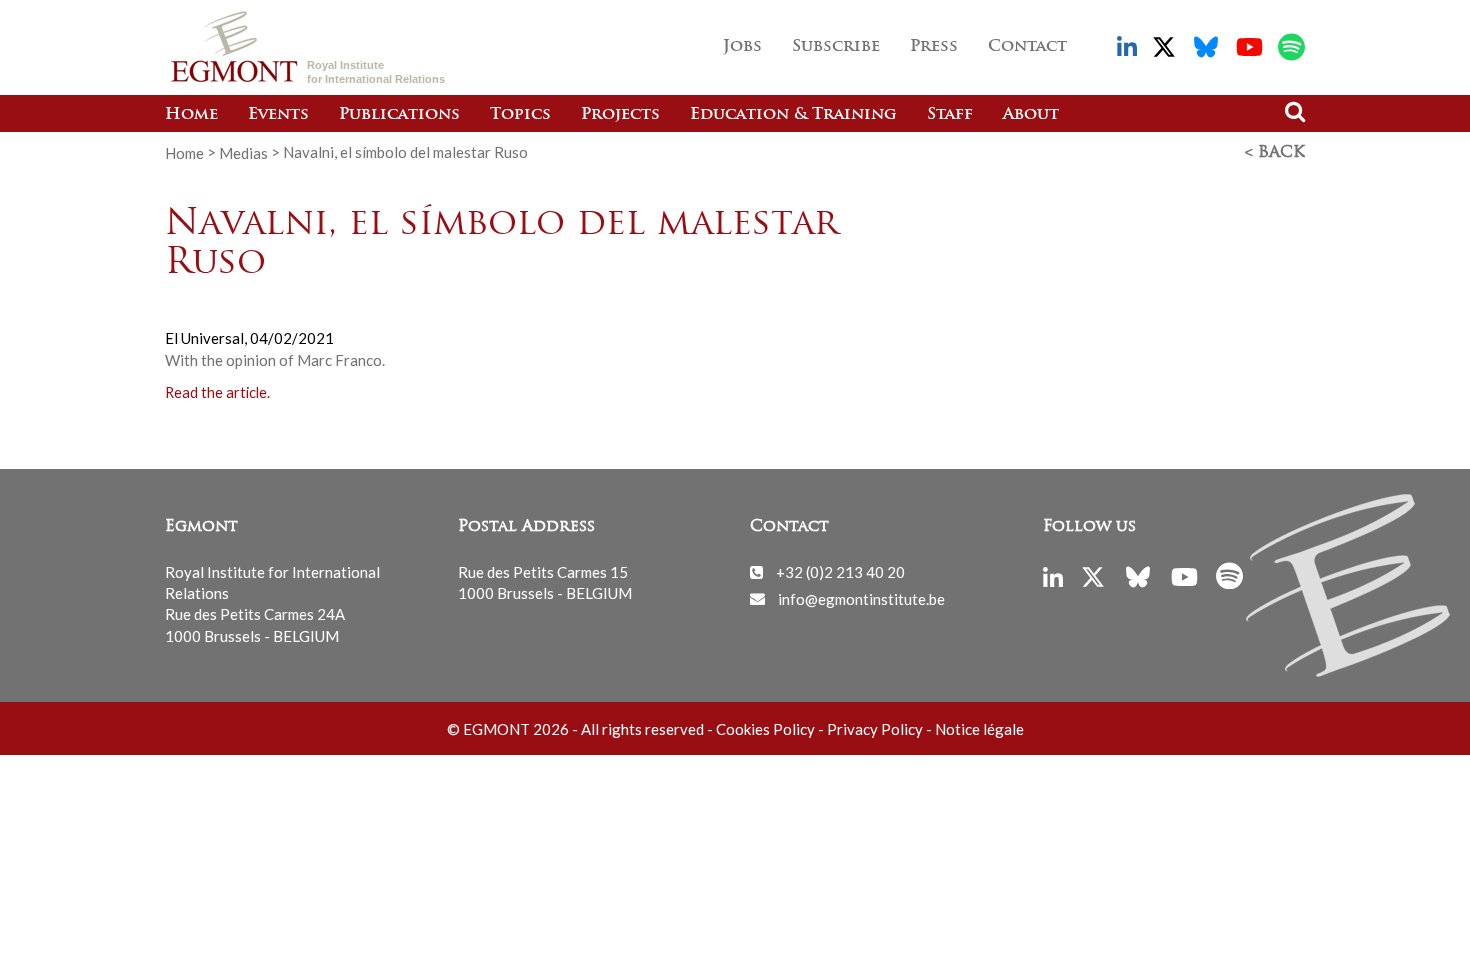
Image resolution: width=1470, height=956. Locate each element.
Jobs (742, 47)
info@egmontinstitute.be (861, 598)
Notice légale (979, 729)
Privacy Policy (875, 729)
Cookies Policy (765, 729)
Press (934, 47)
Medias (243, 152)
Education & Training (793, 115)
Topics (520, 115)
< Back (1275, 153)
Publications (399, 115)
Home (191, 115)
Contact (1027, 47)
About (1031, 115)
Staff (950, 115)
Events (278, 115)
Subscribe (836, 47)
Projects (620, 115)
